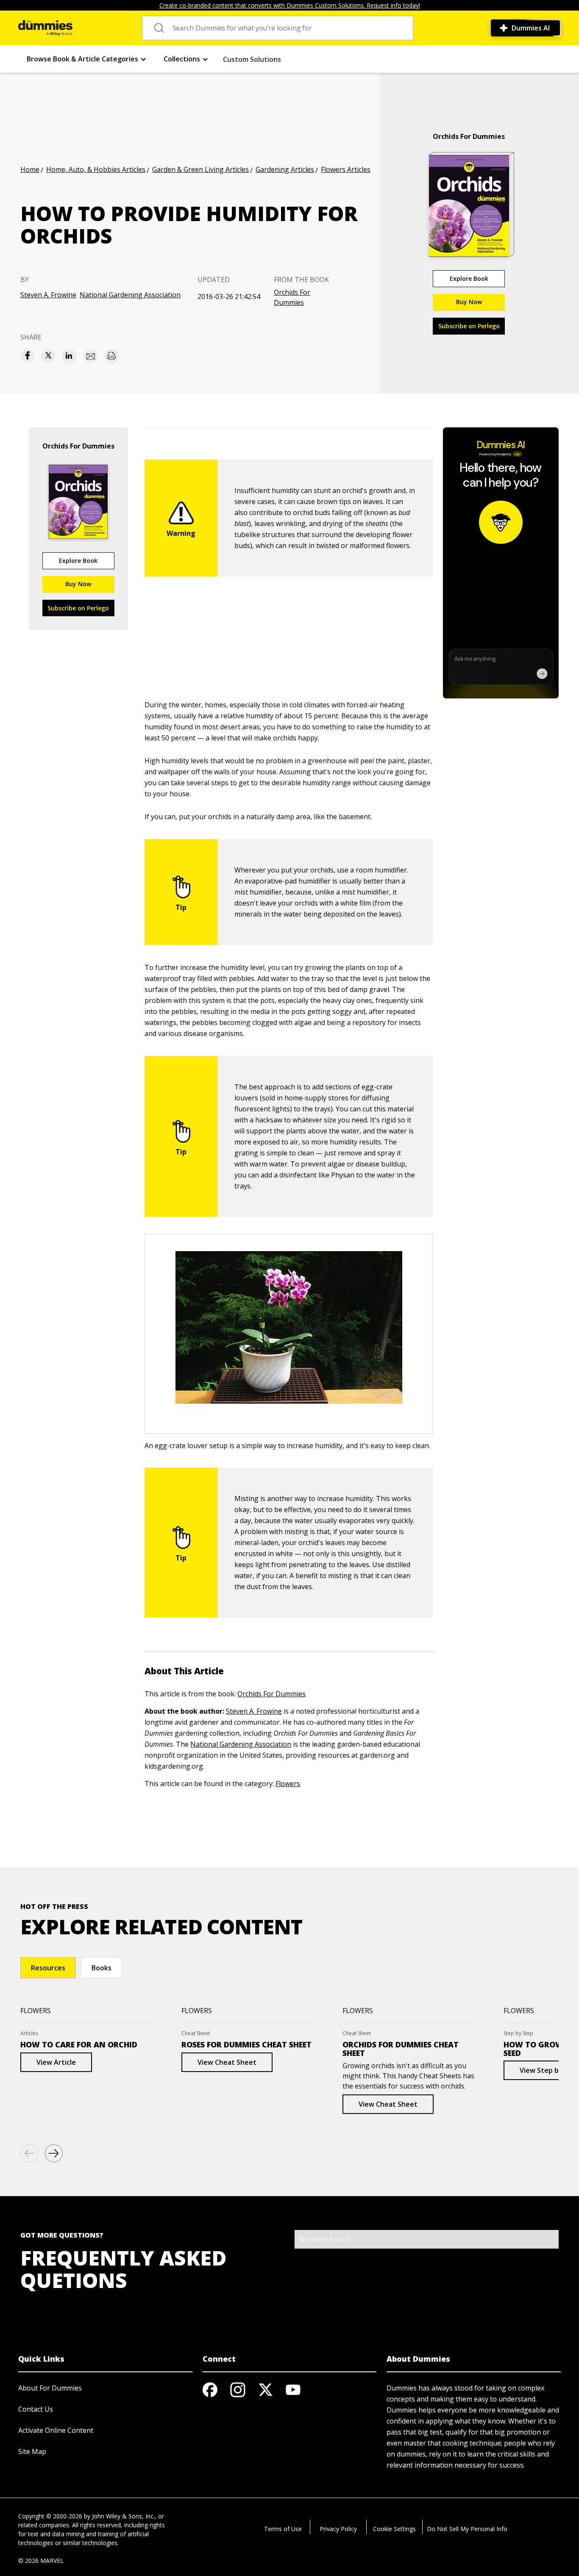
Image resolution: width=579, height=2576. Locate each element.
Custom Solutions (252, 59)
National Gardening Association (130, 295)
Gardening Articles (285, 169)
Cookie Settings (394, 2529)
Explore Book (469, 278)
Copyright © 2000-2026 (50, 2516)
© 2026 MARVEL (41, 2561)
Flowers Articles (346, 169)
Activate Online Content (56, 2430)
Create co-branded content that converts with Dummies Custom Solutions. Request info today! (290, 5)
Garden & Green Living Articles (200, 169)
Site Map (32, 2451)
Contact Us (36, 2409)
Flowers (288, 1784)
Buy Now (469, 302)
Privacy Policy (338, 2529)
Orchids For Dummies (292, 297)
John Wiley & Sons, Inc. (123, 2516)
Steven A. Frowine (48, 295)
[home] (45, 28)
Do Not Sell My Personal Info (467, 2529)
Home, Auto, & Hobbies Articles (96, 169)
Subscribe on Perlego (469, 326)
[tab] (48, 1968)
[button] (87, 59)
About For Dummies (50, 2388)
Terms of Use (283, 2529)
